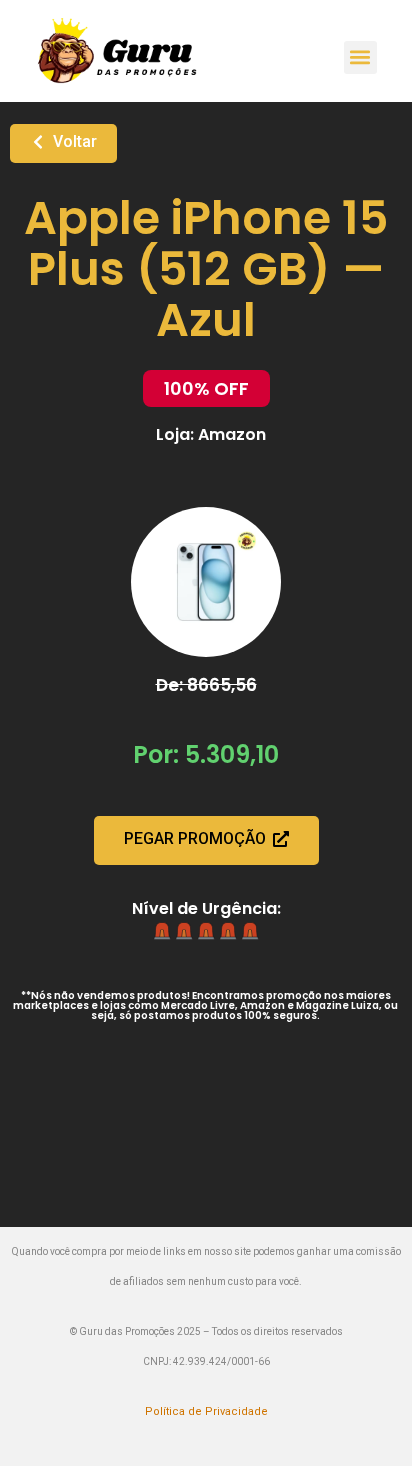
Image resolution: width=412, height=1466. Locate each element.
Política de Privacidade (206, 1411)
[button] (360, 57)
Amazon (232, 434)
